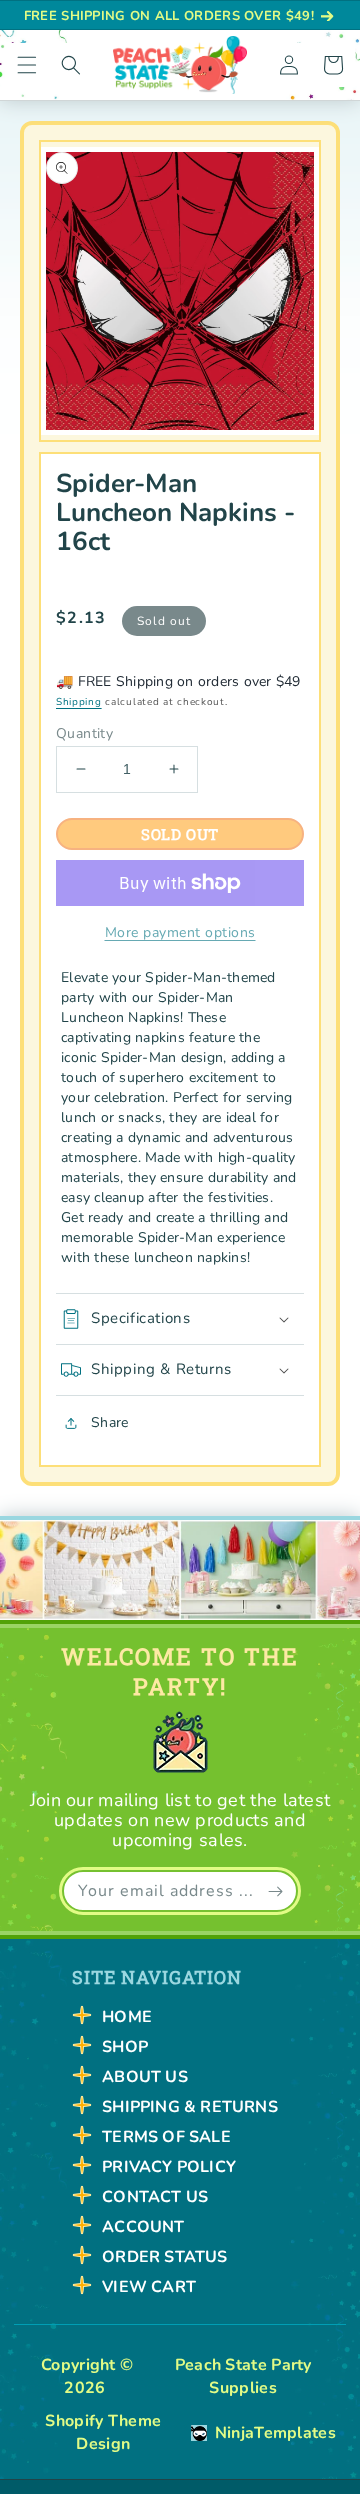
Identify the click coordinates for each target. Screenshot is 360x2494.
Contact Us (155, 2197)
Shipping (79, 702)
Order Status (164, 2257)
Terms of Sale (166, 2137)
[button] (27, 65)
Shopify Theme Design (103, 2432)
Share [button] (109, 1422)
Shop (125, 2047)
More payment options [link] (180, 932)
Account (143, 2227)
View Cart (149, 2287)
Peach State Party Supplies (243, 2376)
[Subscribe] (275, 1891)
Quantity (84, 734)
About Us (145, 2077)
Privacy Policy (169, 2167)
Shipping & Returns (190, 2107)
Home (127, 2017)
